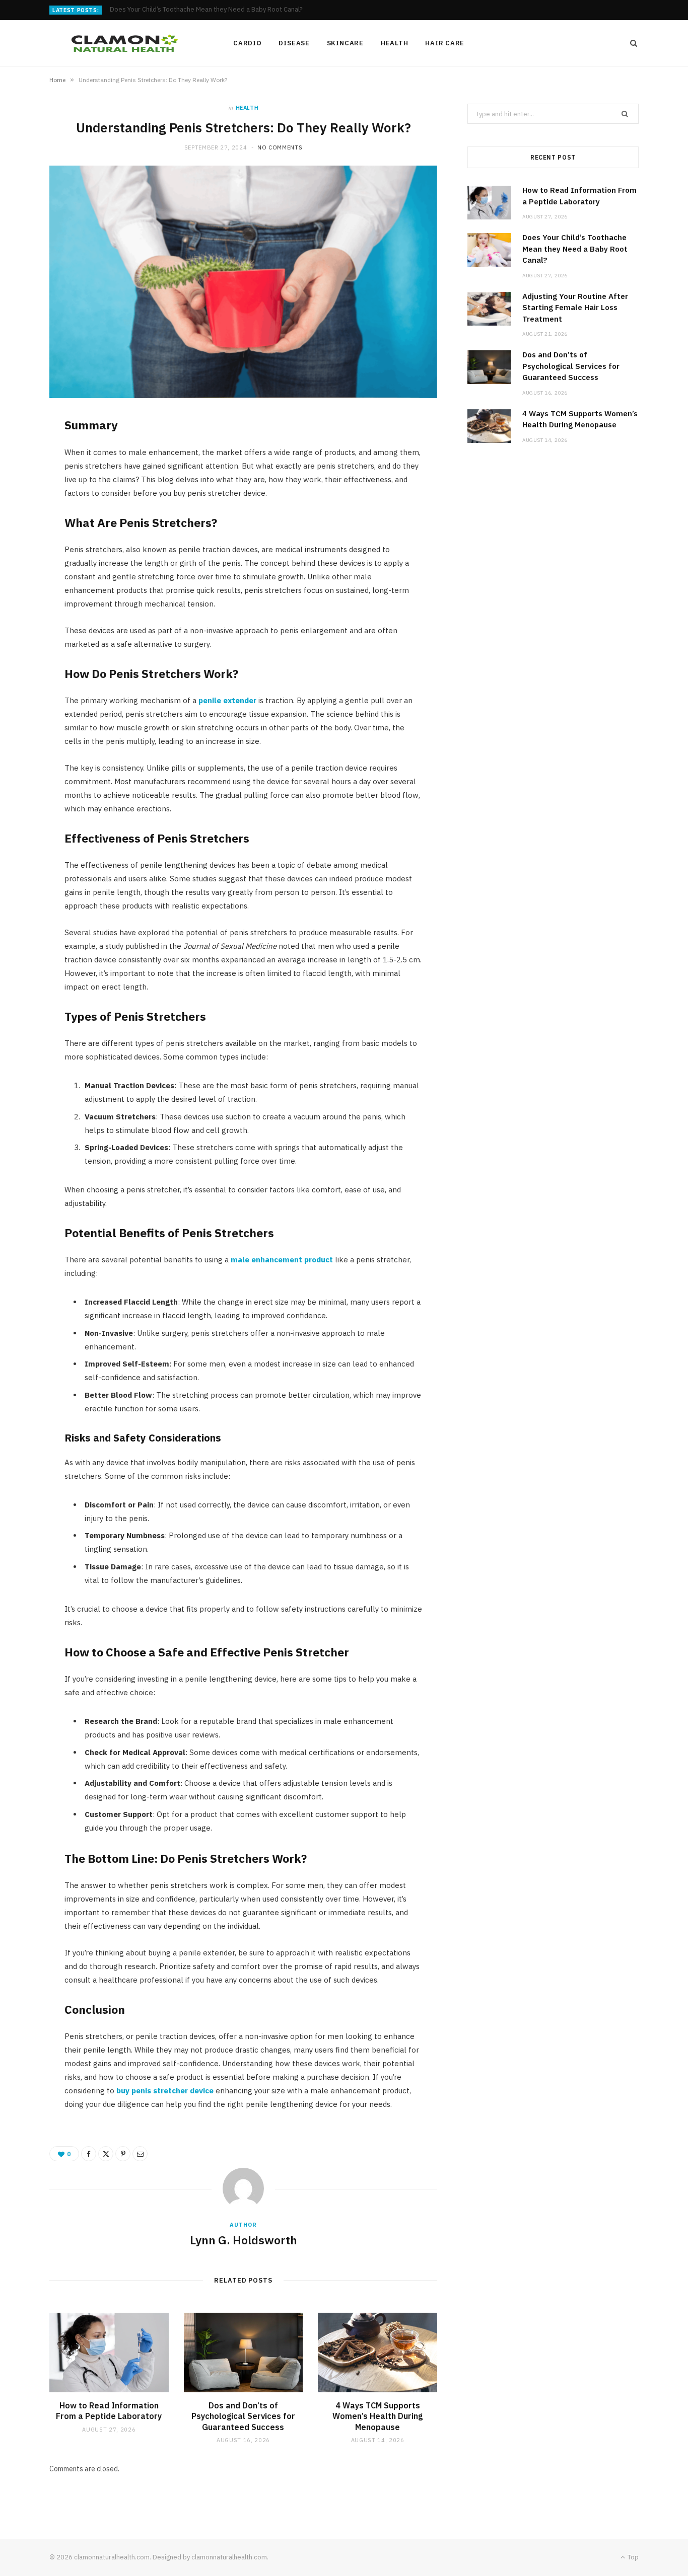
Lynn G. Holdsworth (244, 2240)
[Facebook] (89, 2154)
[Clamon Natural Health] (125, 43)
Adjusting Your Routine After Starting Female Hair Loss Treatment (575, 308)
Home (57, 80)
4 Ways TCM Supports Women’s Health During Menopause (377, 2416)
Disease (294, 43)
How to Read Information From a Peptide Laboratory (109, 2411)
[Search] (631, 43)
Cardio (248, 43)
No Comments (280, 147)
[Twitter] (106, 2154)
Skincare (345, 43)
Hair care (445, 43)
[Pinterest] (123, 2154)
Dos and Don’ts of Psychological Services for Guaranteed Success (243, 2416)
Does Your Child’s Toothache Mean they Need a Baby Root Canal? (206, 10)
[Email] (140, 2154)
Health (395, 43)
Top (632, 2557)
